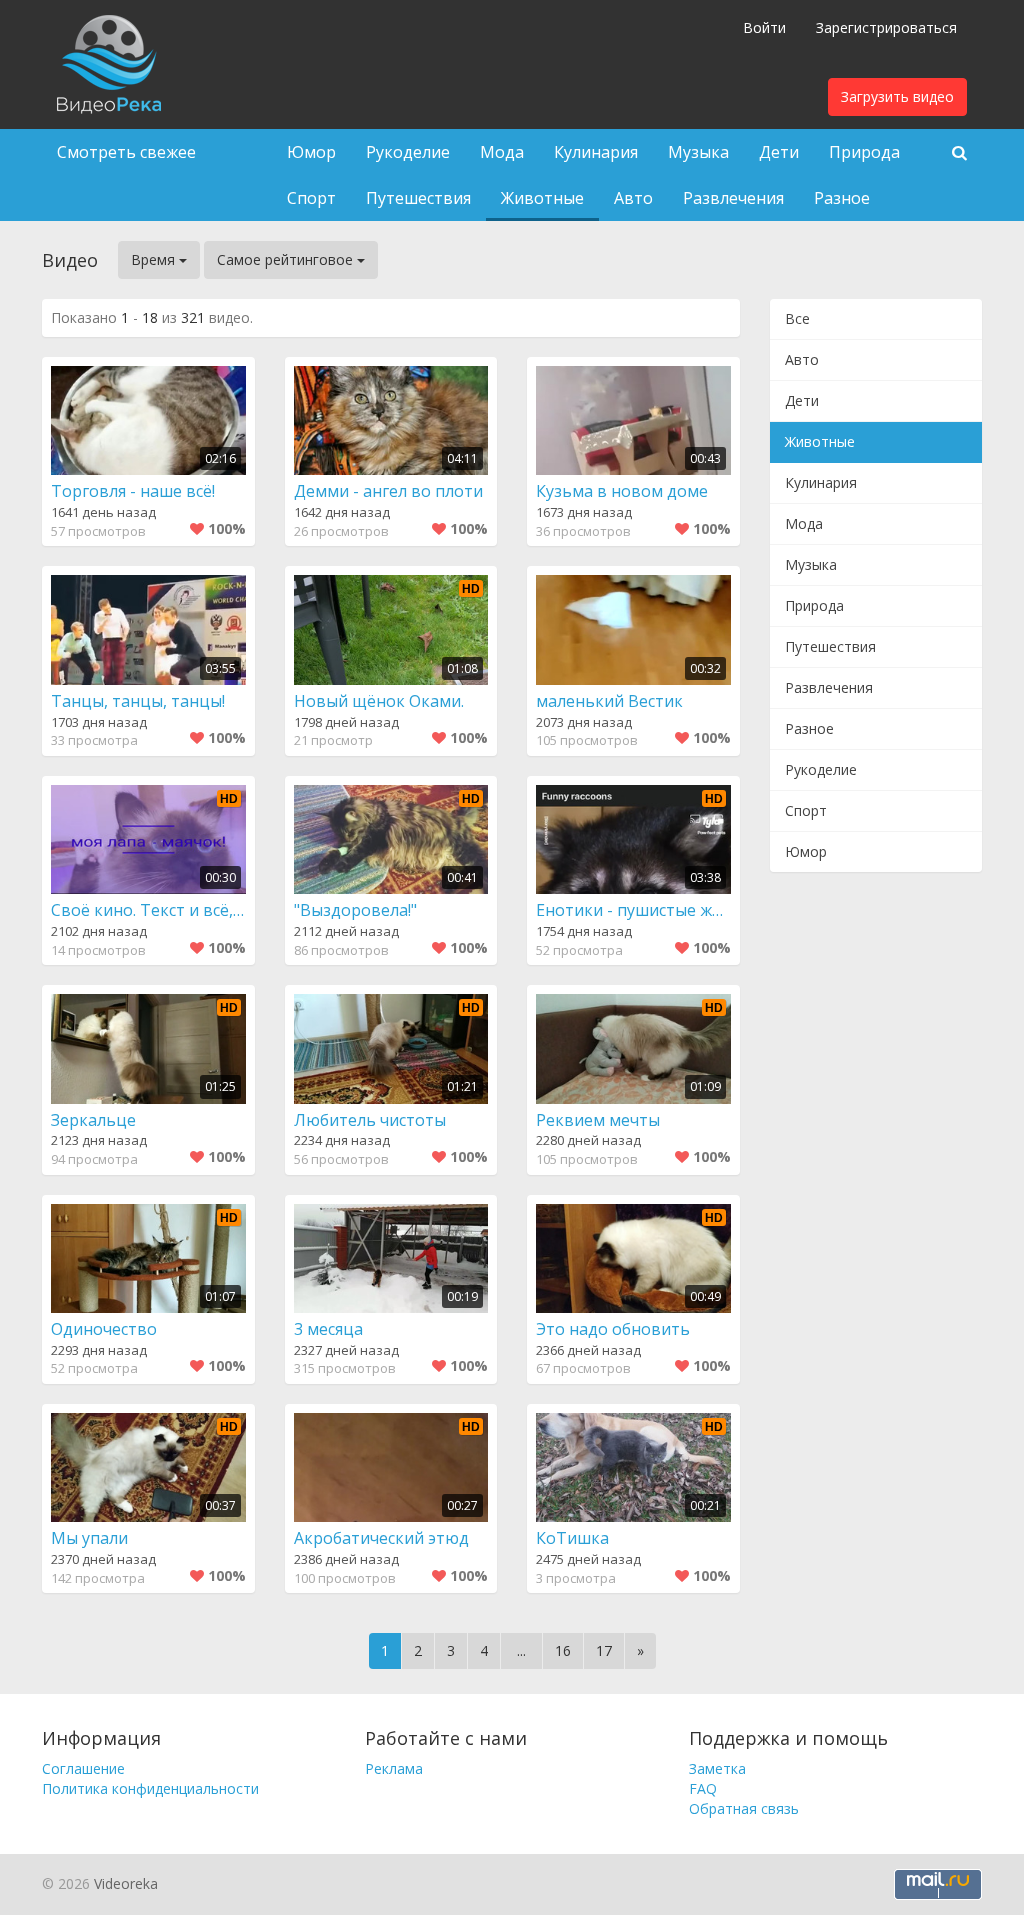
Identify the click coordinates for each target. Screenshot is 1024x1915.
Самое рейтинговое (287, 259)
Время (155, 259)
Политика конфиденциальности (150, 1788)
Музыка (698, 152)
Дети (779, 152)
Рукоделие (408, 152)
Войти (764, 27)
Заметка (717, 1768)
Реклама (394, 1768)
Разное (842, 198)
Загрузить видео (897, 96)
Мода (502, 152)
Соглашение (83, 1768)
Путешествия (418, 198)
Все (797, 318)
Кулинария (596, 152)
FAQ (703, 1788)
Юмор (311, 152)
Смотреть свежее (126, 152)
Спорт (311, 198)
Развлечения (733, 198)
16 (563, 1650)
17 (604, 1650)
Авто (633, 198)
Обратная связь (744, 1808)
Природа (864, 152)
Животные (542, 198)
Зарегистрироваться (886, 27)
